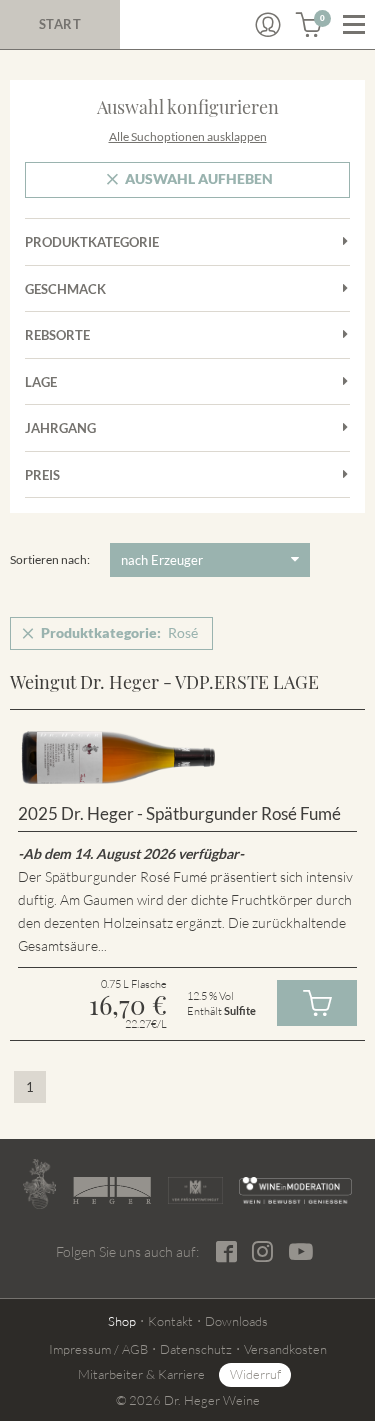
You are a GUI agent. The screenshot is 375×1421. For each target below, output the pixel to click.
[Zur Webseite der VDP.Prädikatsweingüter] (195, 1190)
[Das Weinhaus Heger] (112, 1190)
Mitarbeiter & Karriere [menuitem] (141, 1374)
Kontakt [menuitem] (170, 1321)
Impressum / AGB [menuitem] (98, 1349)
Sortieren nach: (50, 559)
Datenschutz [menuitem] (196, 1349)
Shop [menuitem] (122, 1321)
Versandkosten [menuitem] (285, 1349)
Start (60, 24)
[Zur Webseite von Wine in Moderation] (295, 1190)
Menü (354, 25)
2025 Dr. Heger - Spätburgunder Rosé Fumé (179, 813)
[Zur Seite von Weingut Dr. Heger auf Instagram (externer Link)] (262, 1251)
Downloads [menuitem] (236, 1321)
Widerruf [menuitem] (255, 1374)
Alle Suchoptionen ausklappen (188, 136)
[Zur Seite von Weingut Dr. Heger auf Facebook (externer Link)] (226, 1251)
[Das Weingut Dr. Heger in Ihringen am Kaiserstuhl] (39, 1184)
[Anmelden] (268, 25)
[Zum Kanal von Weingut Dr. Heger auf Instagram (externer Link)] (301, 1251)
